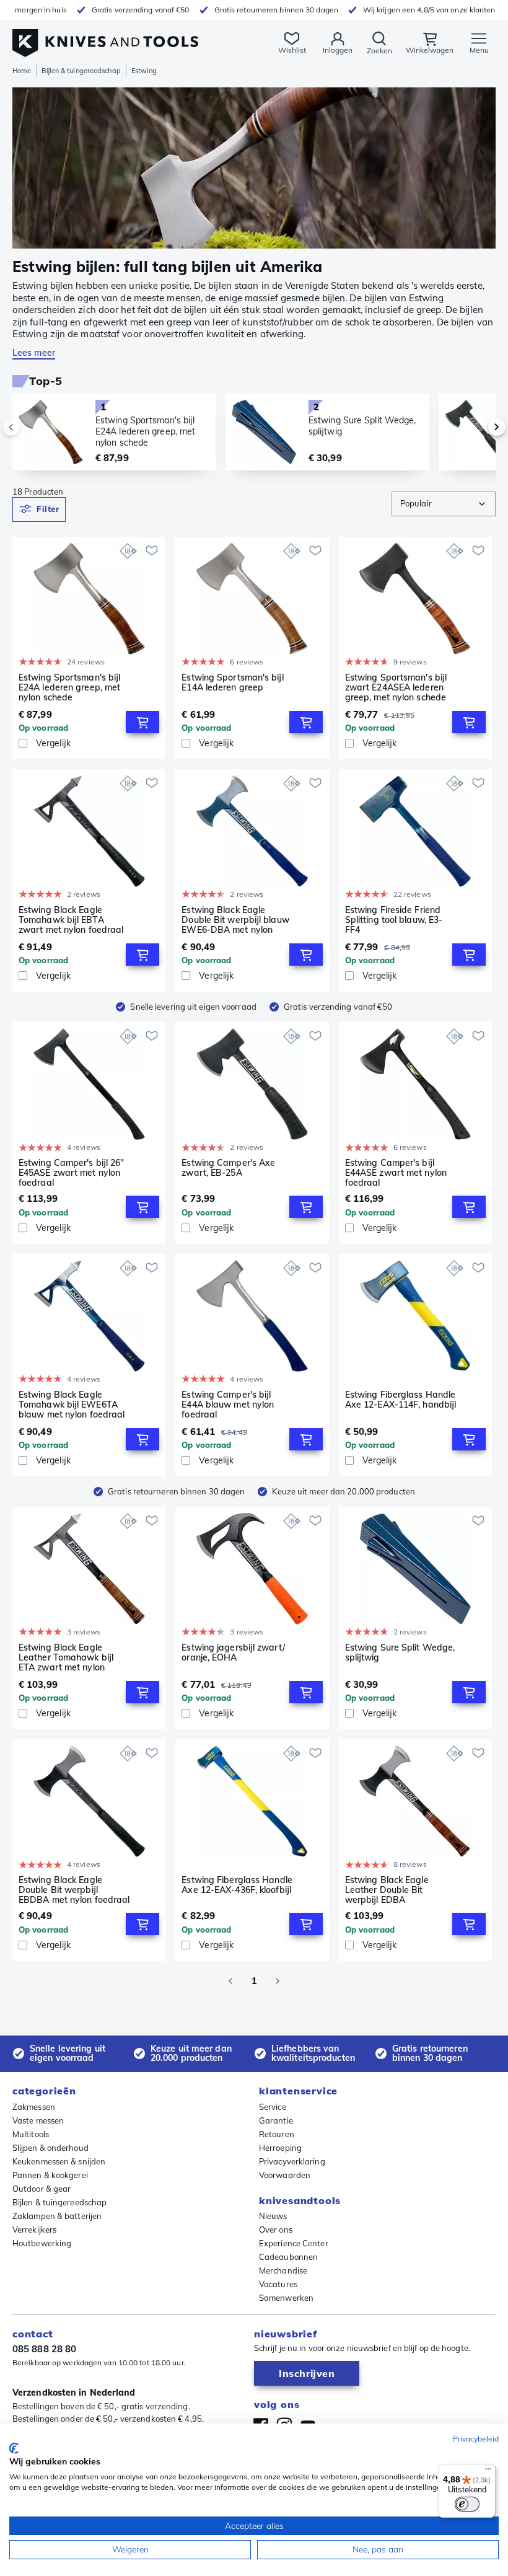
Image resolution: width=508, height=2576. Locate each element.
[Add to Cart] (142, 722)
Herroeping (280, 2148)
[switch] (467, 2504)
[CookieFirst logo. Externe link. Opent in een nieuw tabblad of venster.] (14, 2448)
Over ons (276, 2230)
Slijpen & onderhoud (50, 2148)
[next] (476, 427)
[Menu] (488, 2472)
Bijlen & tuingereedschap (81, 71)
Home (22, 71)
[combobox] (444, 504)
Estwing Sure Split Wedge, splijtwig (400, 1653)
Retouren (277, 2134)
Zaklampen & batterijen (57, 2216)
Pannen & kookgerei (50, 2175)
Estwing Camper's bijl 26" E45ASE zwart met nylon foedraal (71, 1173)
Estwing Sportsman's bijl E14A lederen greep (232, 683)
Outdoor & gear (42, 2189)
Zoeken (379, 51)
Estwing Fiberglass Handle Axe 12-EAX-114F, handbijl (401, 1400)
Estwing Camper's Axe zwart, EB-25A (228, 1168)
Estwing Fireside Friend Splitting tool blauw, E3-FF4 (394, 920)
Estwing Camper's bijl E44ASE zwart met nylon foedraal (396, 1173)
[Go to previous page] (230, 1981)
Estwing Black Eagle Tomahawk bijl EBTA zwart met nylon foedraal (71, 920)
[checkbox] (23, 743)
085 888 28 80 (44, 2349)
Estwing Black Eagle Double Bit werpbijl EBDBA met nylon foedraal (74, 1890)
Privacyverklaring (292, 2161)
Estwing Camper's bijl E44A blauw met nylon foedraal (228, 1405)
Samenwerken (286, 2298)
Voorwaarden (285, 2175)
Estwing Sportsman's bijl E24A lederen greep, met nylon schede (69, 687)
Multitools (31, 2134)
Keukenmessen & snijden (59, 2161)
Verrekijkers (34, 2230)
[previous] (32, 427)
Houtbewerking (42, 2243)
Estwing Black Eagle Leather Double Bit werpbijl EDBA (387, 1890)
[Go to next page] (278, 1981)
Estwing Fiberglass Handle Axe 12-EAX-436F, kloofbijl (237, 1885)
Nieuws (273, 2216)
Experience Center (294, 2243)
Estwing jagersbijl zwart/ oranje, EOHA (233, 1653)
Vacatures (278, 2284)
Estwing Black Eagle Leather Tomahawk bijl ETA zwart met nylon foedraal (66, 1657)
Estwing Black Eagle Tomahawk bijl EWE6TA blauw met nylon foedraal (72, 1405)
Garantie (276, 2120)
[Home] (105, 36)
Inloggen (338, 50)
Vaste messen (38, 2120)
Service (273, 2107)
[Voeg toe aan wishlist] (152, 550)
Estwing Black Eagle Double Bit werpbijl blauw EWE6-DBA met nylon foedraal (235, 920)
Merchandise (283, 2270)
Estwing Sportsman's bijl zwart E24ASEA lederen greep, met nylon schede (396, 687)
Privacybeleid (476, 2439)
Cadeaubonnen (288, 2257)
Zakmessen (34, 2107)
